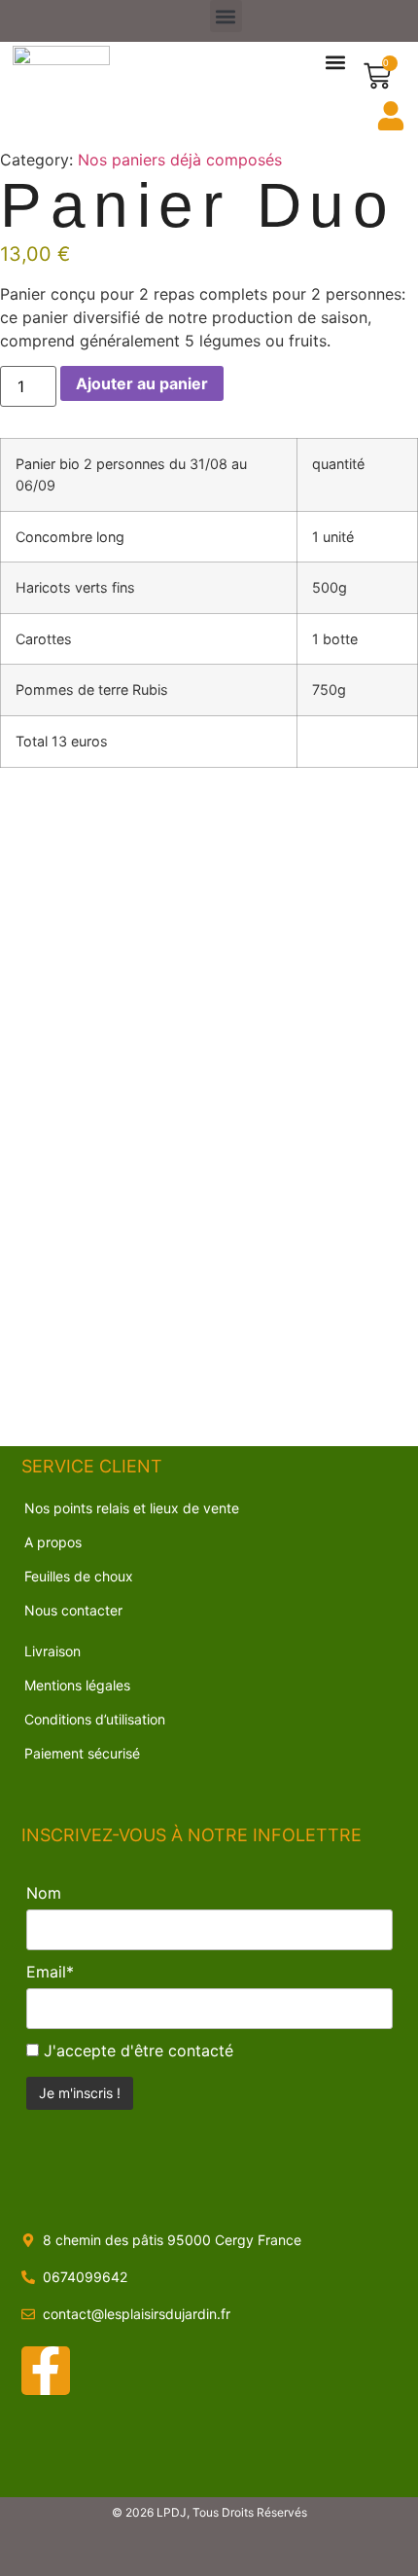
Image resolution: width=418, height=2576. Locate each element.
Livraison (52, 1651)
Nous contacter (73, 1610)
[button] (226, 16)
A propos (53, 1542)
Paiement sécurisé (82, 1753)
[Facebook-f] (46, 2371)
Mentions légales (77, 1685)
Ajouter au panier (142, 383)
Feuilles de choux (79, 1576)
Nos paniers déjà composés (180, 160)
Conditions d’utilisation (95, 1719)
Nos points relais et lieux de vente (132, 1508)
